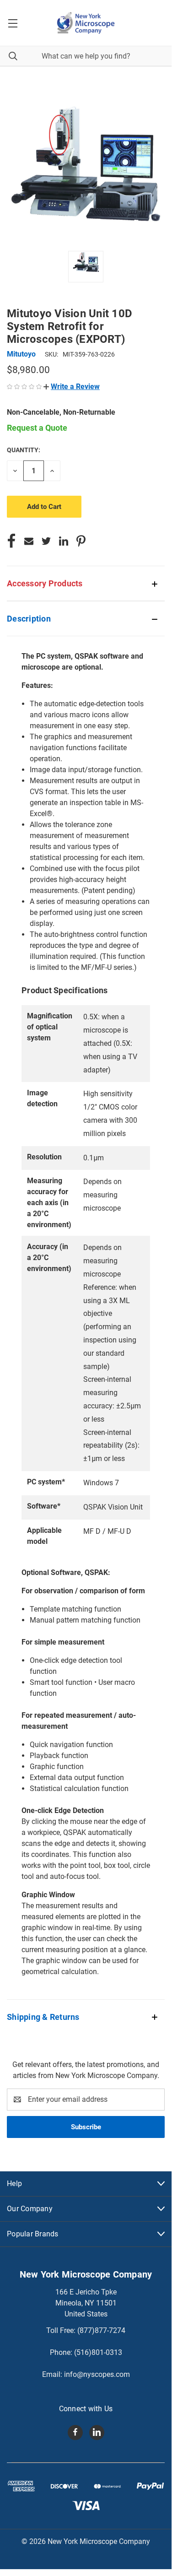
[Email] (29, 541)
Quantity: (24, 450)
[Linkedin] (64, 541)
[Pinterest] (81, 541)
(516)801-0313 (98, 2352)
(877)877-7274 (101, 2330)
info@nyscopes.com (97, 2374)
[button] (72, 387)
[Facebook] (11, 541)
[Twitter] (46, 541)
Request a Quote (37, 428)
